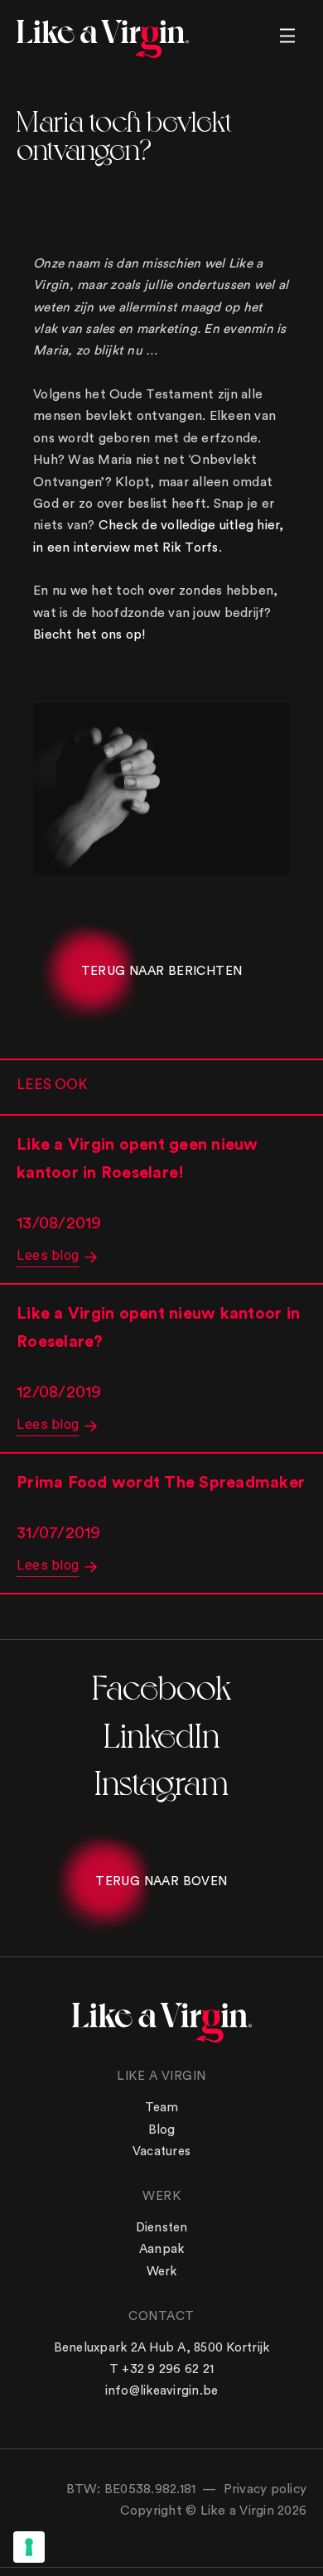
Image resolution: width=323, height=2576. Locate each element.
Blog (162, 2130)
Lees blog (48, 1255)
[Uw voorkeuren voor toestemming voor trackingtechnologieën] (29, 2547)
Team (162, 2108)
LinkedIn (161, 1733)
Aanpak (162, 2249)
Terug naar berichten (162, 971)
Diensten (162, 2228)
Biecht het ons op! (90, 634)
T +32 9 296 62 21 (161, 2369)
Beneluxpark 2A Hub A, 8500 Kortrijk (162, 2348)
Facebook (161, 1685)
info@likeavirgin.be (162, 2391)
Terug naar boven (161, 1881)
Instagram (161, 1780)
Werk (162, 2272)
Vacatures (161, 2151)
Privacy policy (265, 2489)
